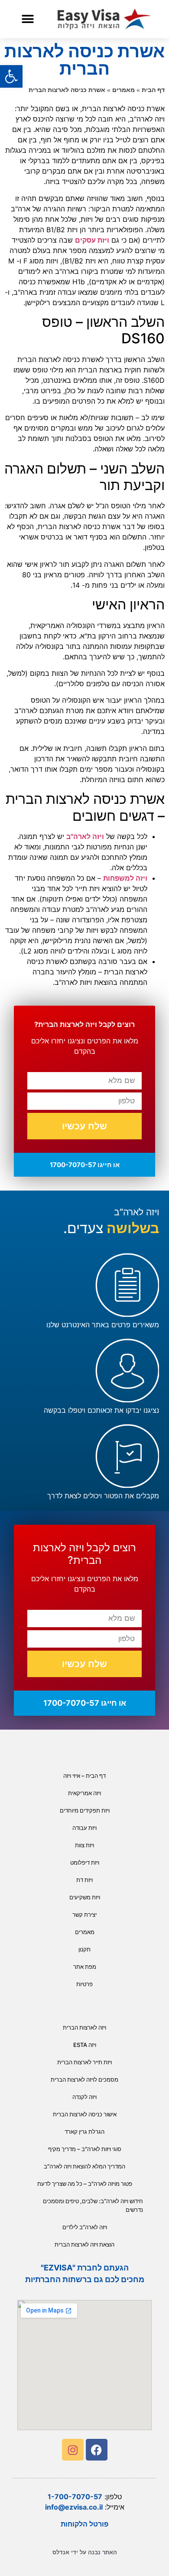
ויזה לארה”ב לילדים (85, 2227)
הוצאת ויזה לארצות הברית (84, 2244)
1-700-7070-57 (75, 2497)
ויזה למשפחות (125, 878)
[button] (28, 19)
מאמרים (123, 90)
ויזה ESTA (85, 2045)
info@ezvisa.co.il (74, 2507)
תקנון (84, 1949)
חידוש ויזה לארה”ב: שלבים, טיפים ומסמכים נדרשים (93, 2205)
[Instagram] (73, 2450)
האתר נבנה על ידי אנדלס (85, 2552)
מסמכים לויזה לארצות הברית (84, 2079)
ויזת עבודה (84, 1828)
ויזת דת (84, 1880)
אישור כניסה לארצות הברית (85, 2114)
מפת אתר (85, 1967)
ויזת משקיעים (85, 1897)
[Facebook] (97, 2450)
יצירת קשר (84, 1915)
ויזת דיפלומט (85, 1862)
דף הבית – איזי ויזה (84, 1776)
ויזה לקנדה (84, 2097)
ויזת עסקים (92, 240)
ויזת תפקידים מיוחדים (85, 1810)
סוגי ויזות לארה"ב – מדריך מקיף (85, 2149)
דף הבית (153, 90)
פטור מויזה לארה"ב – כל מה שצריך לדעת (85, 2184)
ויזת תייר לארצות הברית (84, 2062)
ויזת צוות (84, 1845)
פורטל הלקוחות (84, 2524)
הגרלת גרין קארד (84, 2132)
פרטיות (84, 1984)
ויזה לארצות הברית (84, 2027)
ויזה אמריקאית (84, 1793)
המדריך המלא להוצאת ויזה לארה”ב (84, 2166)
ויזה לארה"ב (85, 836)
